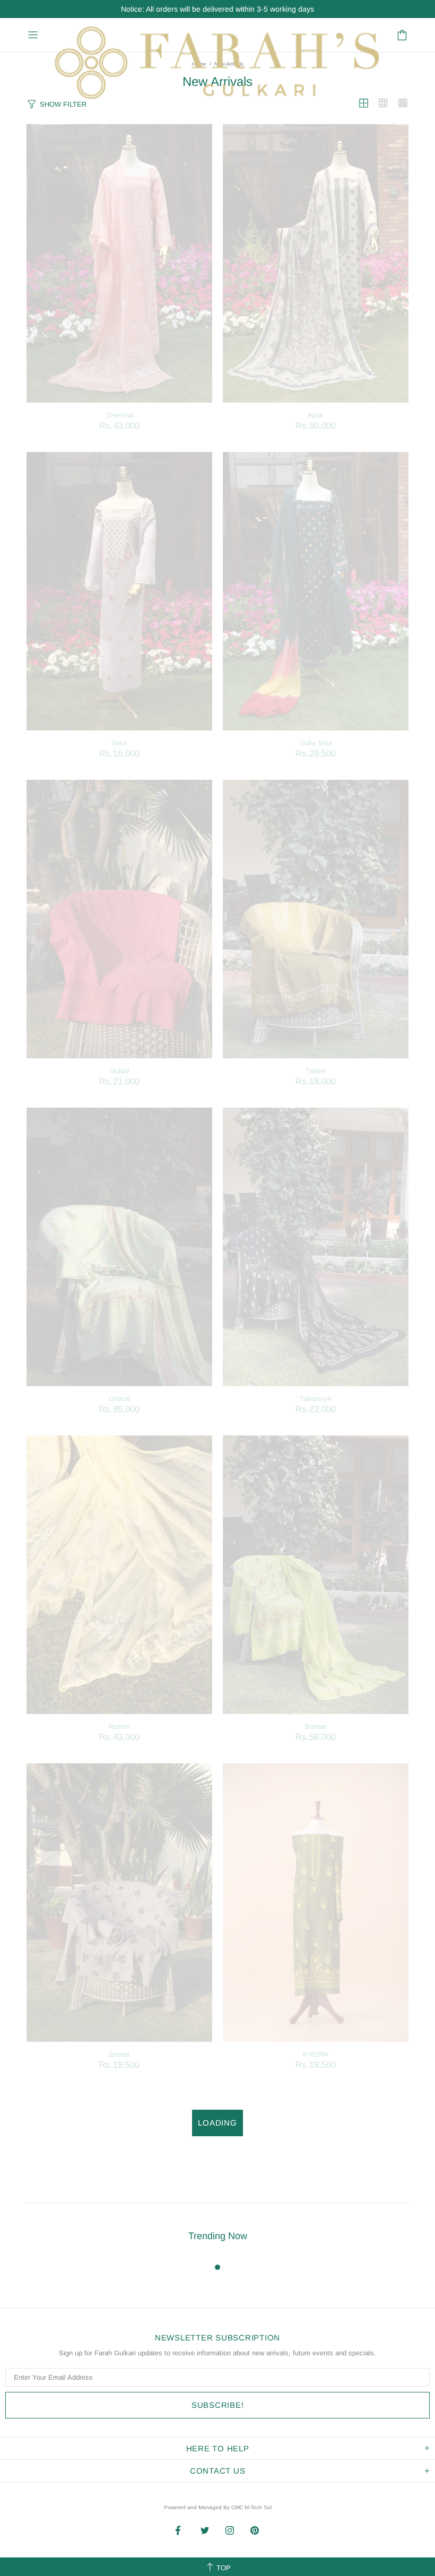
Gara (119, 743)
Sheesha (120, 415)
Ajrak (316, 415)
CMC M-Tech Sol (251, 2507)
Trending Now (218, 2236)
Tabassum (316, 1399)
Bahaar (316, 1726)
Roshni (119, 1726)
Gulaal (120, 1071)
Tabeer (316, 1071)
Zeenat (119, 2054)
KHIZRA (316, 2054)
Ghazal (120, 1399)
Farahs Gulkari (216, 35)
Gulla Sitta (316, 743)
